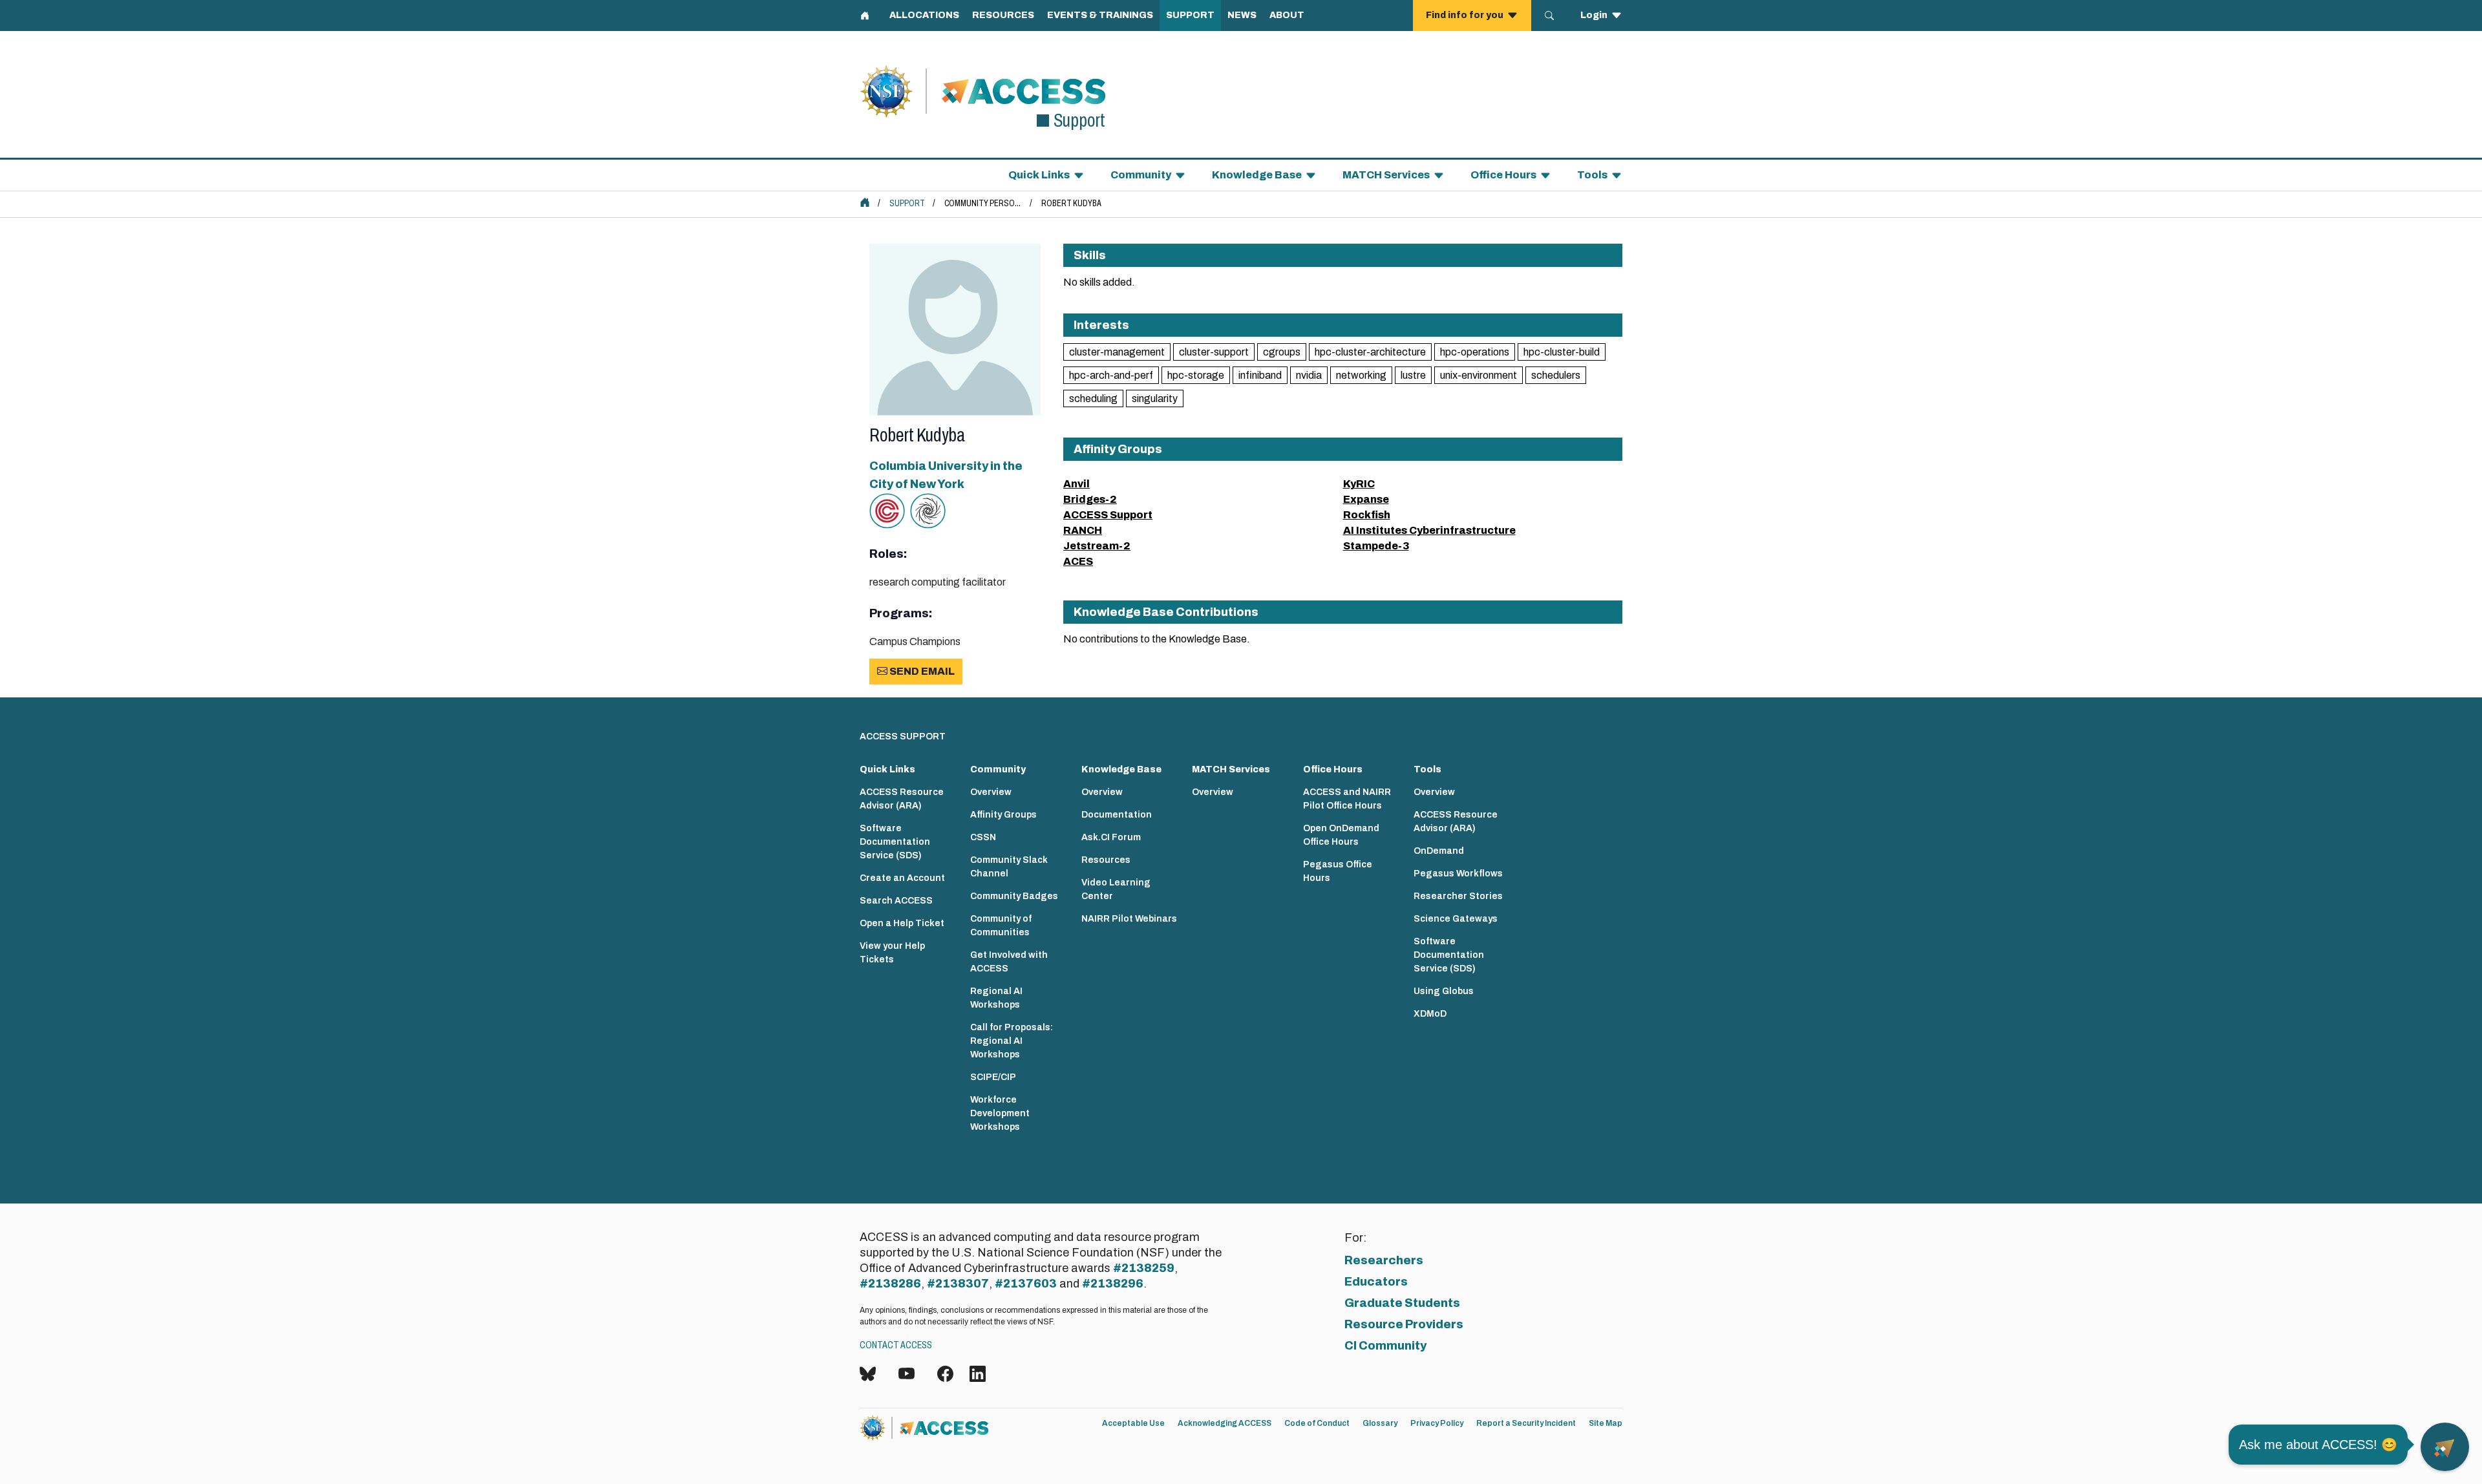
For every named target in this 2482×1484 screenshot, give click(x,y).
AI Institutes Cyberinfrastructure (1429, 530)
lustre (1413, 375)
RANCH (1083, 530)
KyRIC (1359, 484)
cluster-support (1214, 352)
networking (1361, 375)
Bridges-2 (1090, 499)
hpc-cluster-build (1562, 352)
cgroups (1282, 352)
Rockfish (1367, 515)
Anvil (1077, 484)
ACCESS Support (1108, 515)
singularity (1155, 398)
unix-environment (1479, 375)
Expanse (1366, 499)
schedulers (1556, 375)
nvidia (1309, 375)
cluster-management (1117, 352)
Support (907, 203)
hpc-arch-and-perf (1111, 375)
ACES (1078, 561)
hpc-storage (1196, 375)
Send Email (921, 671)
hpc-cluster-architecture (1370, 352)
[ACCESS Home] (865, 202)
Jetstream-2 (1097, 546)
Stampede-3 (1376, 546)
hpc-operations (1475, 352)
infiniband (1260, 375)
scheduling (1093, 398)
